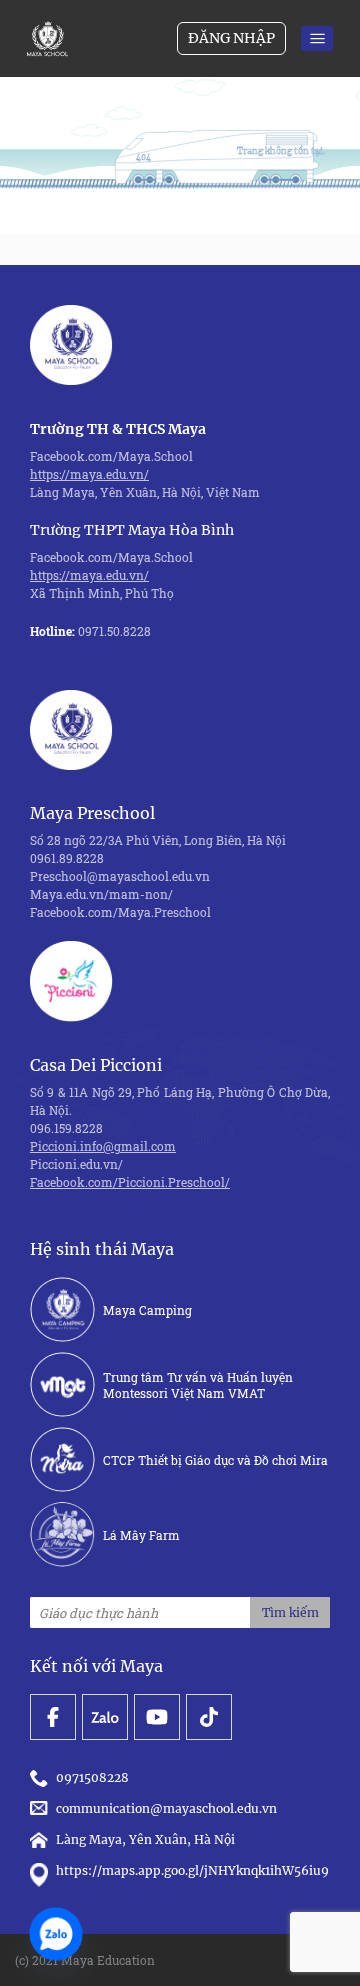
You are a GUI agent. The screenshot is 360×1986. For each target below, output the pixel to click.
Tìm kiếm (290, 1612)
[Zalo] (56, 1934)
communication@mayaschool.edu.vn (169, 1808)
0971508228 (95, 1777)
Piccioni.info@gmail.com (103, 1146)
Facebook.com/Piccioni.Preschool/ (130, 1182)
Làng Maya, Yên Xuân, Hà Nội (145, 1839)
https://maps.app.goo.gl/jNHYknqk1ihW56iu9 (192, 1870)
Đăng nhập (231, 38)
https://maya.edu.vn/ (89, 474)
